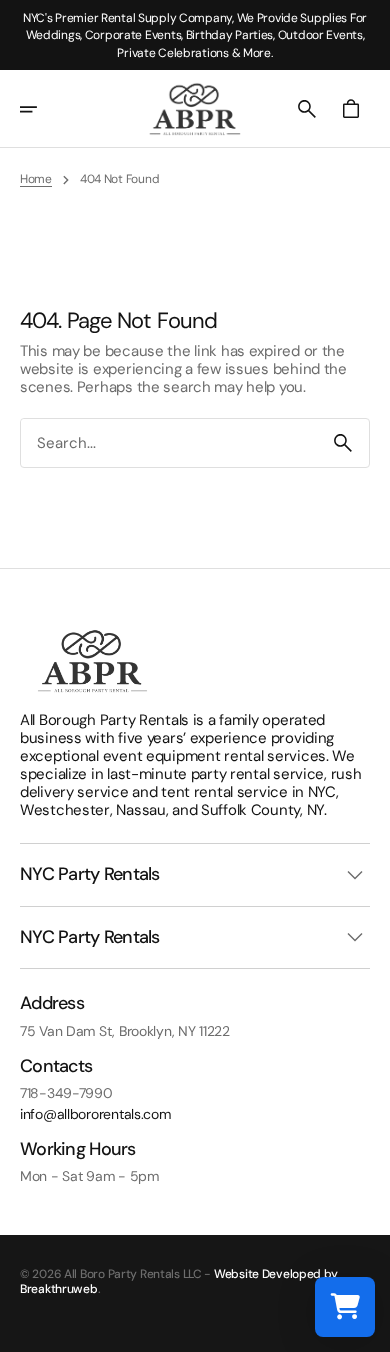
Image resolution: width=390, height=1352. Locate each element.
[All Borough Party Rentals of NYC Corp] (195, 109)
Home (36, 179)
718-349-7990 (66, 1093)
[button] (42, 109)
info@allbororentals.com (95, 1114)
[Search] (343, 443)
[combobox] (169, 442)
